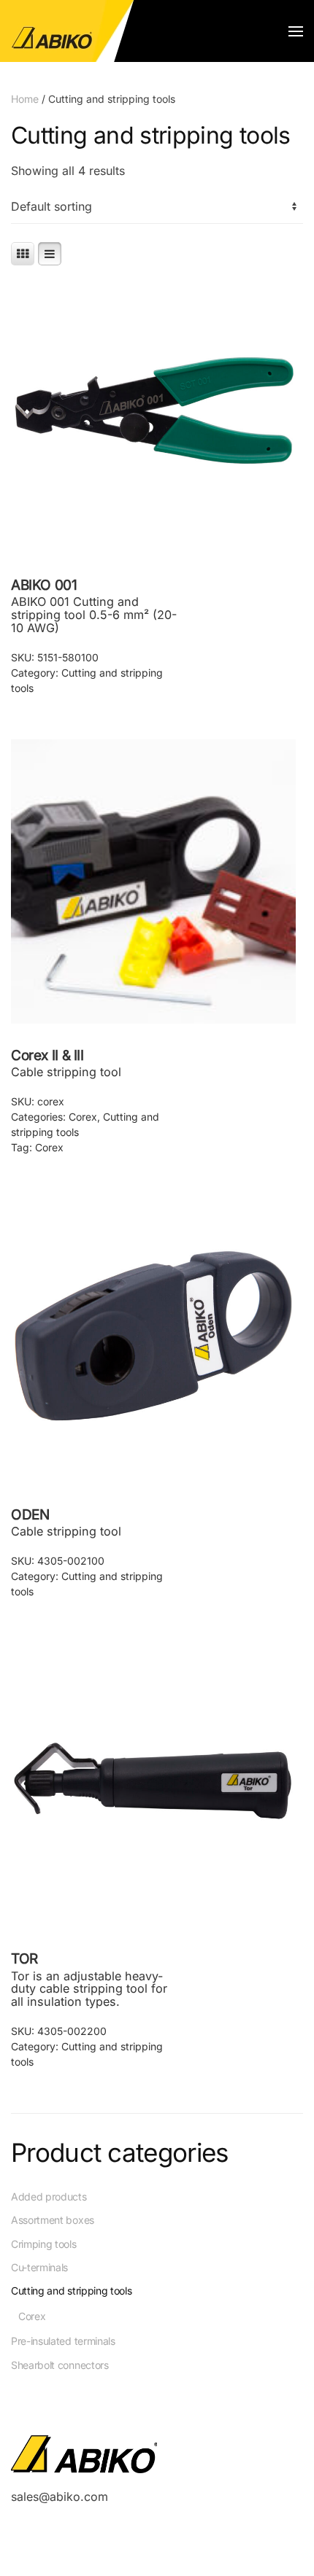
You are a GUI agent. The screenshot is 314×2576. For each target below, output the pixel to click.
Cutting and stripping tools (71, 2291)
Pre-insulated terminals (63, 2341)
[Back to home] (68, 31)
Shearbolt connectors (60, 2365)
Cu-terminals (39, 2267)
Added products (49, 2196)
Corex (83, 1117)
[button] (296, 31)
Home (25, 99)
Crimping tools (44, 2244)
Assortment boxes (53, 2220)
